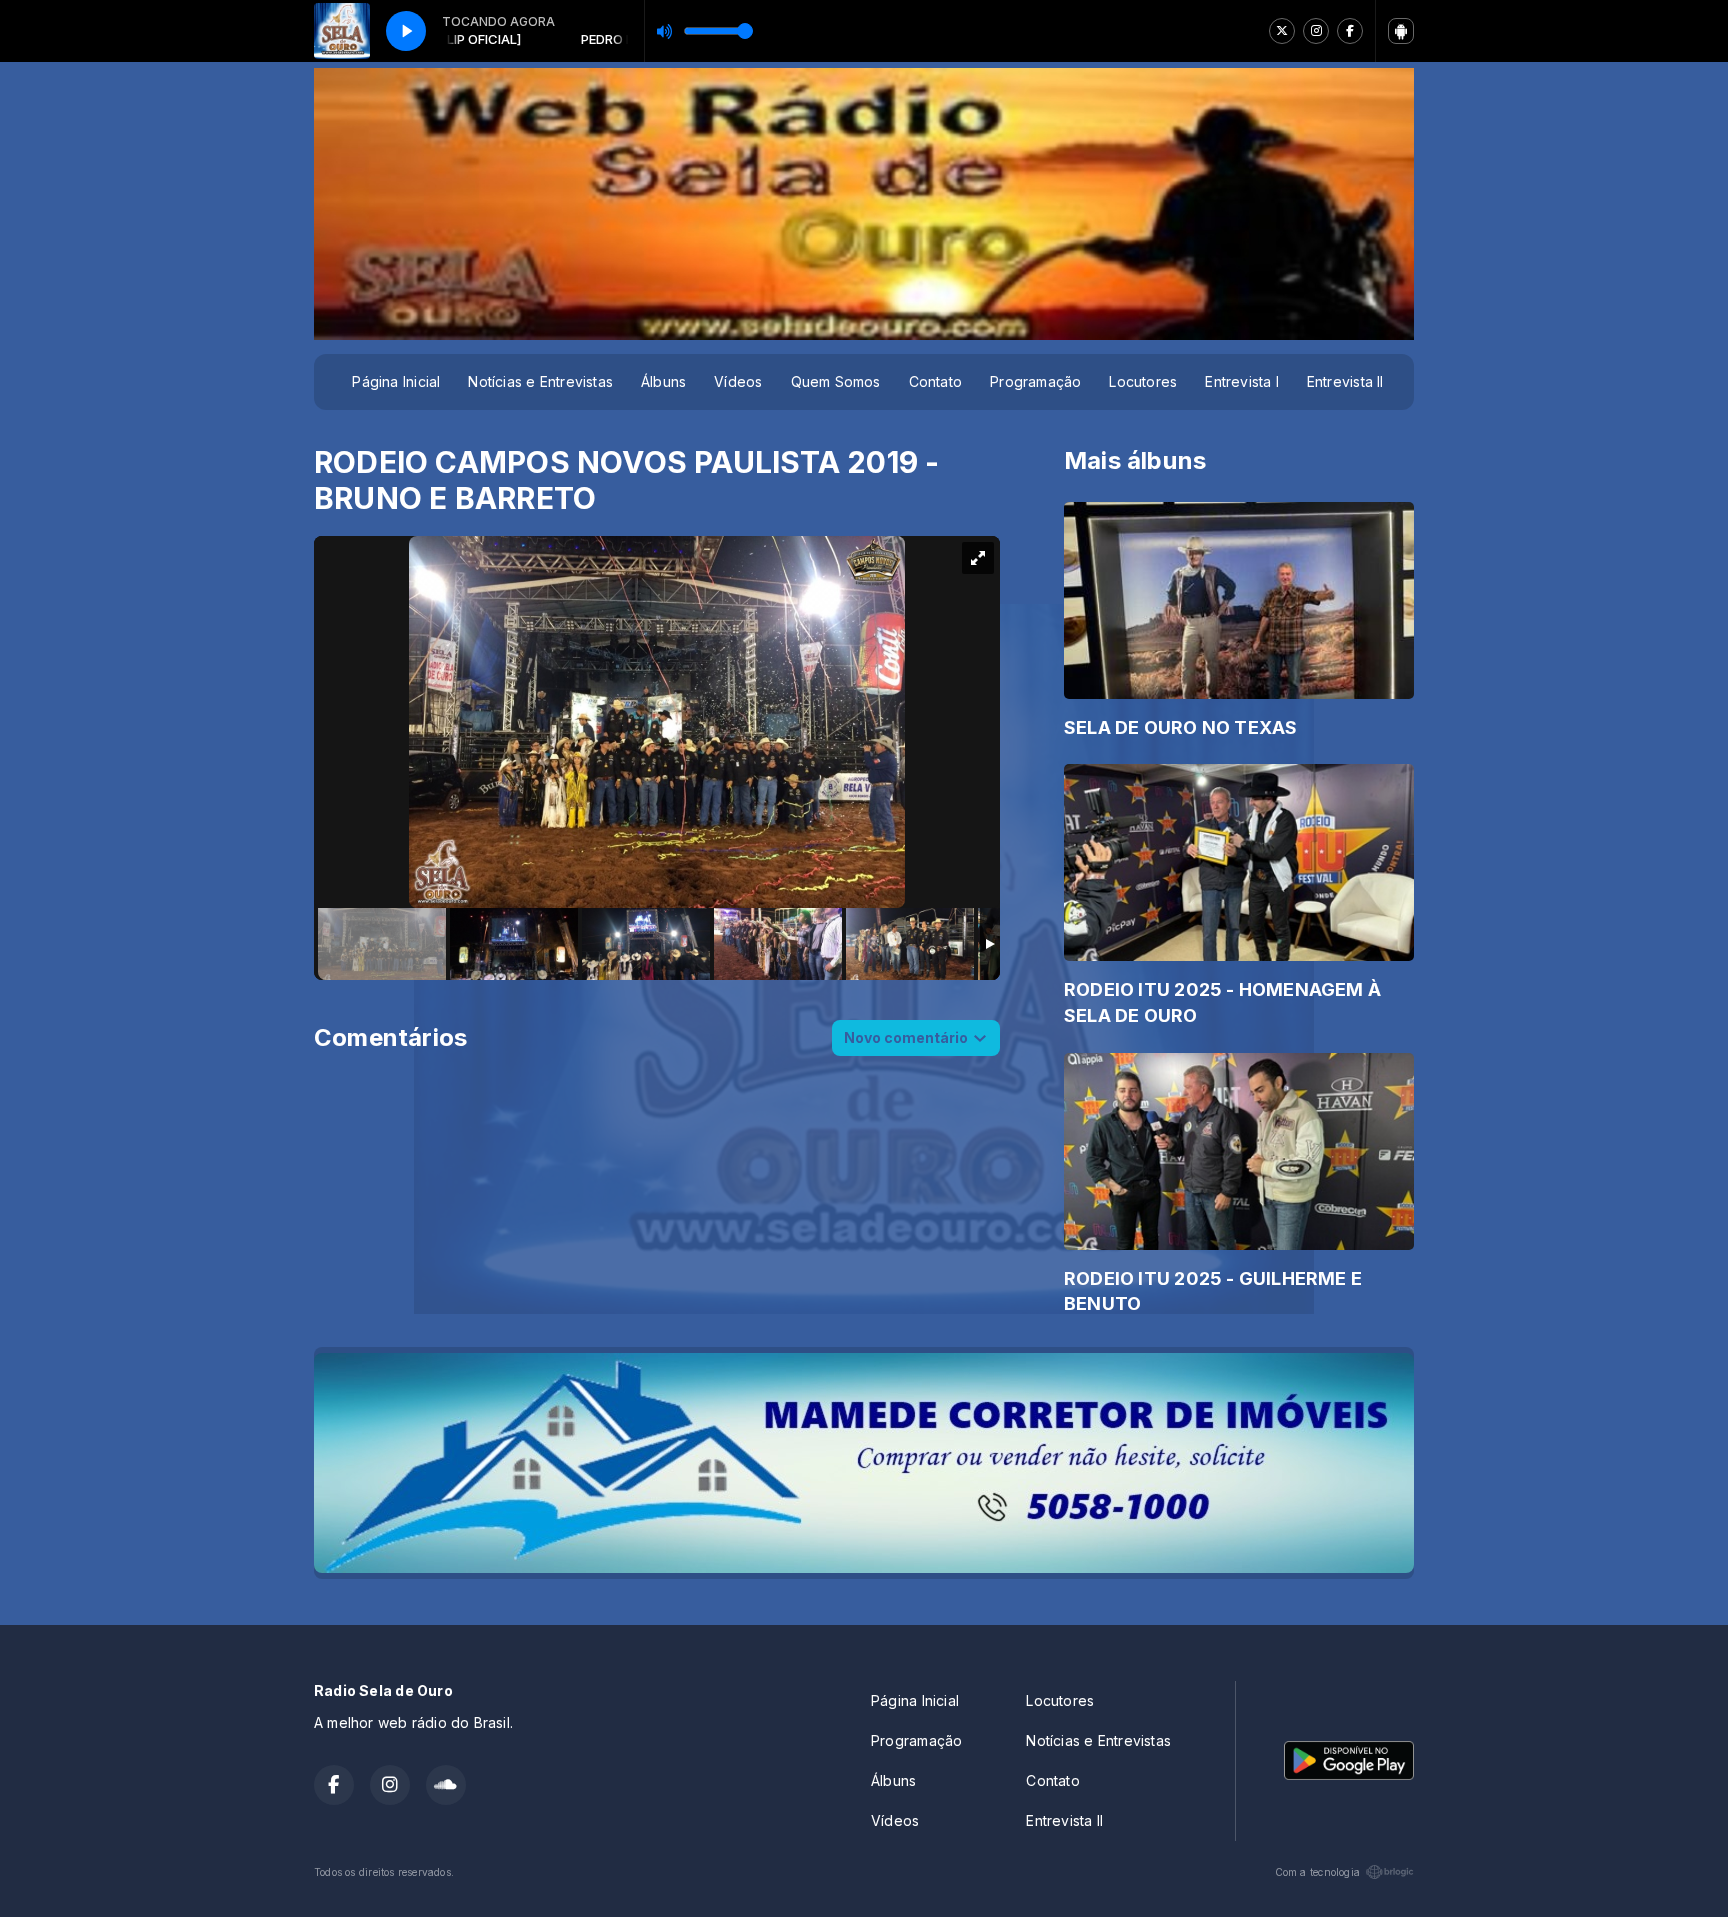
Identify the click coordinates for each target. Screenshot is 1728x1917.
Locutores (1143, 381)
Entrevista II (1345, 381)
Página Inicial (396, 381)
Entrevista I (1242, 381)
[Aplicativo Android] (1401, 31)
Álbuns (663, 381)
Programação (1035, 381)
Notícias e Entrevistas (540, 381)
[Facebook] (1350, 31)
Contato (935, 381)
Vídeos (738, 381)
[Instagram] (1316, 31)
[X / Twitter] (1282, 31)
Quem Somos (836, 381)
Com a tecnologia (1317, 1872)
